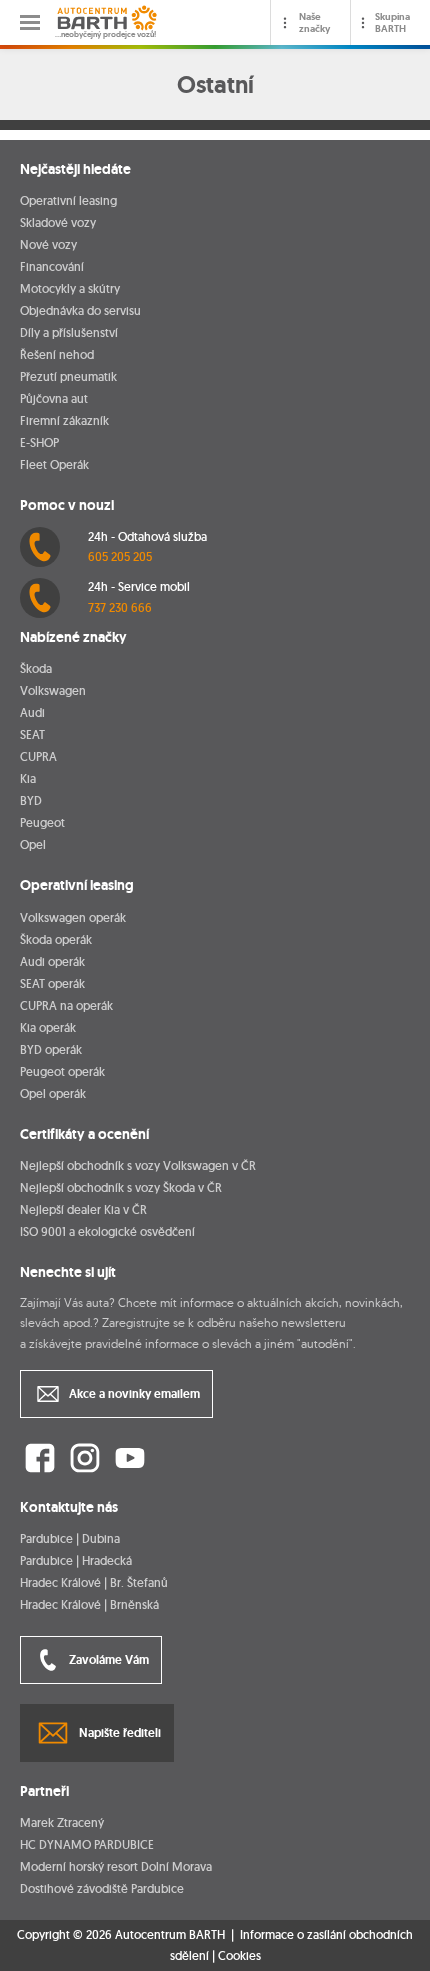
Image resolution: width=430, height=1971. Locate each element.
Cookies (239, 1956)
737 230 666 (120, 607)
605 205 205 (120, 556)
